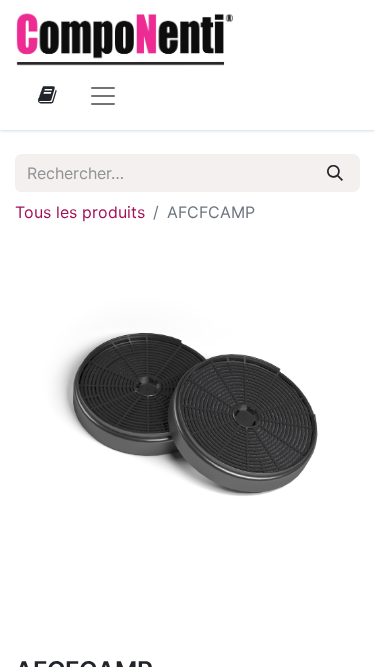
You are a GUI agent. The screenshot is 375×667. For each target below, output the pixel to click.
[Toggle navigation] (103, 95)
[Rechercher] (335, 173)
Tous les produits (80, 212)
